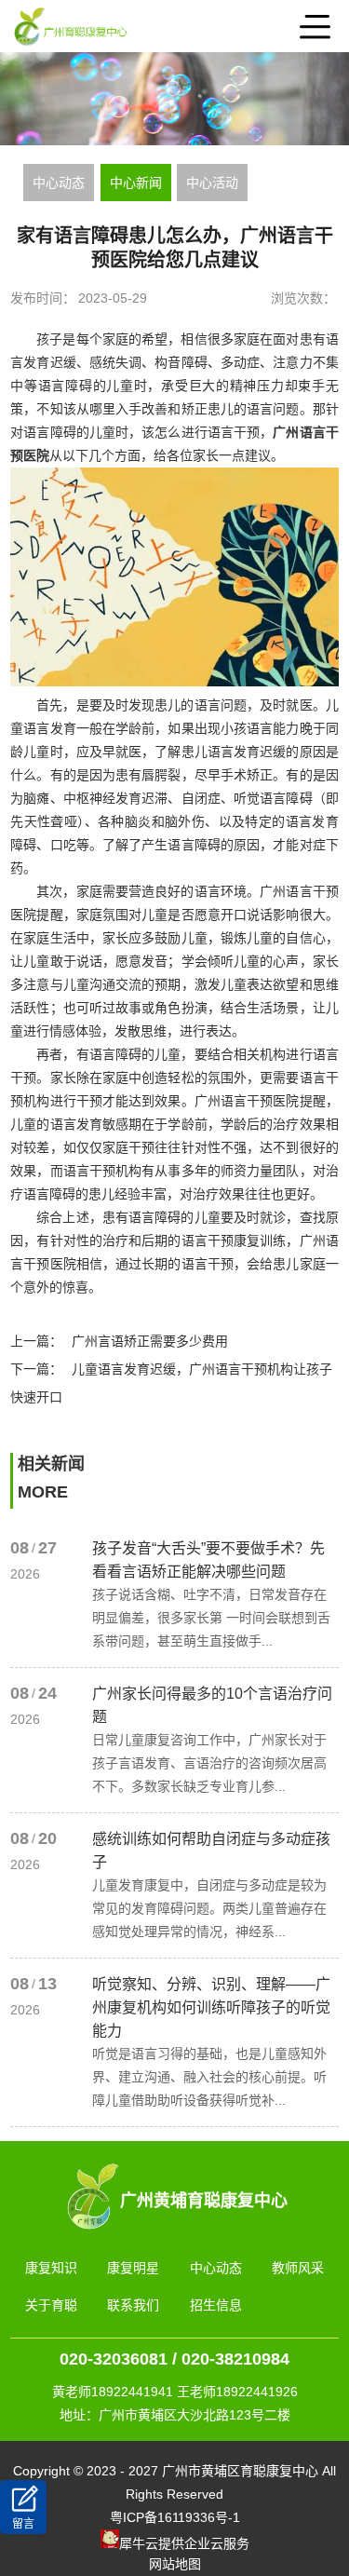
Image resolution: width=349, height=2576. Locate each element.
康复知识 (51, 2268)
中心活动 (212, 183)
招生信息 (216, 2305)
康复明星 (133, 2268)
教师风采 (298, 2268)
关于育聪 (51, 2305)
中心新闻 (136, 183)
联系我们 (133, 2305)
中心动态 (59, 183)
